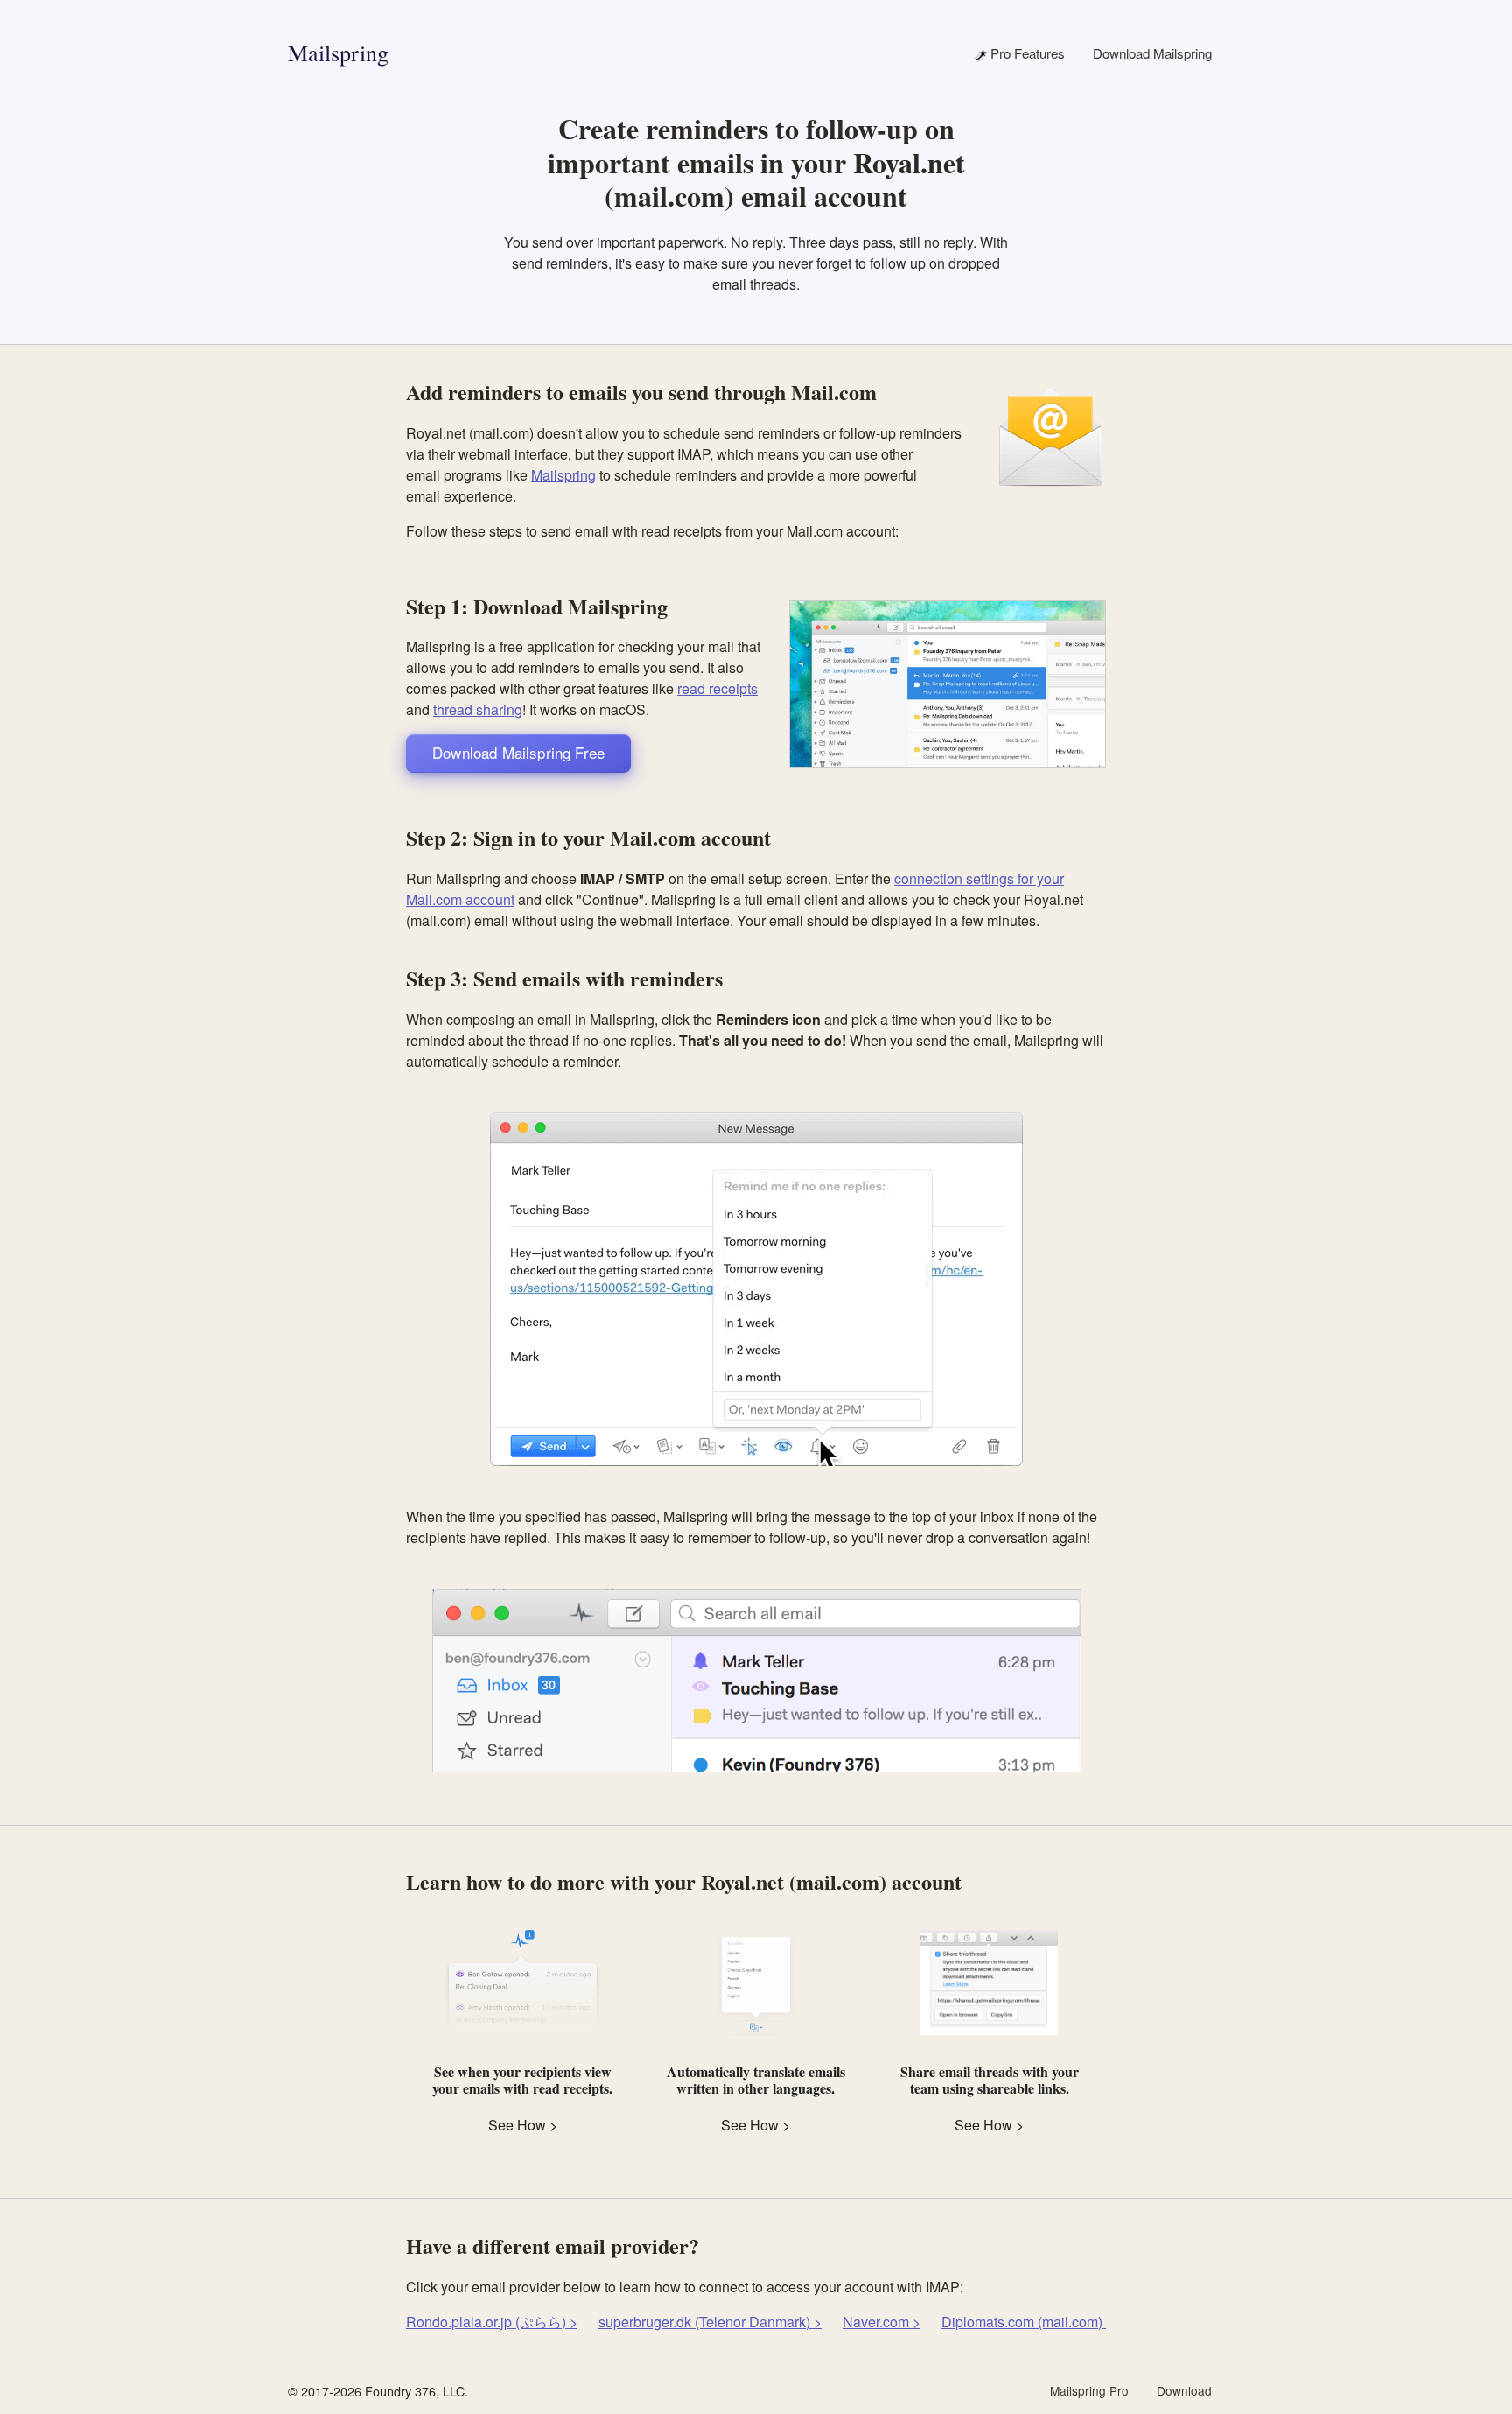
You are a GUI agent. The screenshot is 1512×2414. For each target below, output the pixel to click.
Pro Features (1026, 53)
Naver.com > (882, 2322)
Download (1184, 2390)
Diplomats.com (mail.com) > (1028, 2322)
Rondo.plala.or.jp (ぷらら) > (492, 2322)
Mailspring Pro (1089, 2390)
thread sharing (478, 709)
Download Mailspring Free (518, 752)
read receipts (717, 688)
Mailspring (338, 53)
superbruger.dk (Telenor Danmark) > (710, 2322)
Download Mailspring (1152, 53)
